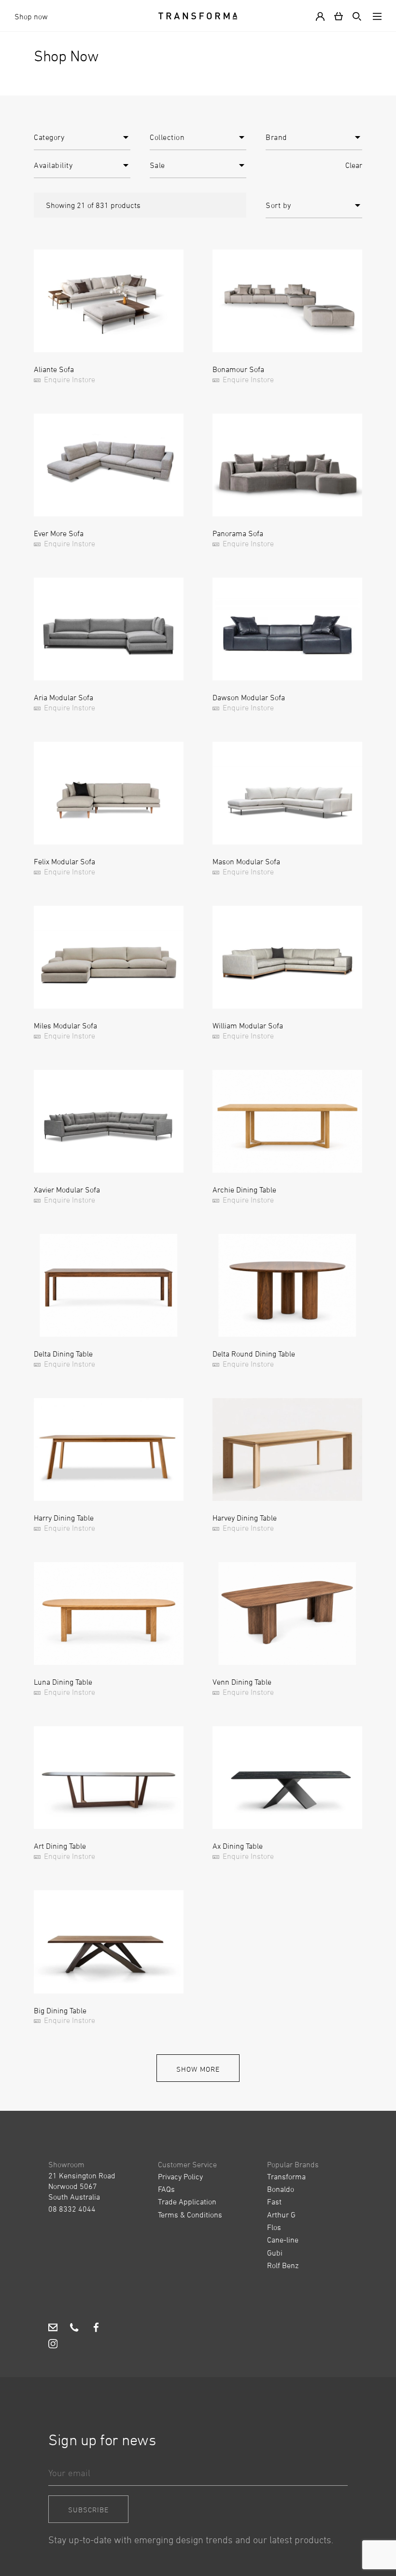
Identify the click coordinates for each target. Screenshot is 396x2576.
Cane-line (283, 2240)
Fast (274, 2202)
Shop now (31, 16)
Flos (274, 2227)
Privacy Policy (180, 2176)
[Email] (53, 2328)
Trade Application (187, 2202)
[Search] (355, 16)
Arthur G (281, 2215)
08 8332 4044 (72, 2209)
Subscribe (88, 2510)
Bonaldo (281, 2189)
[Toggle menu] (375, 16)
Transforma (286, 2176)
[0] (339, 16)
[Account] (322, 16)
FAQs (166, 2189)
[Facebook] (96, 2328)
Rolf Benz (283, 2265)
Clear (354, 165)
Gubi (275, 2253)
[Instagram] (53, 2345)
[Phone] (74, 2328)
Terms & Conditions (190, 2215)
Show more (198, 2069)
